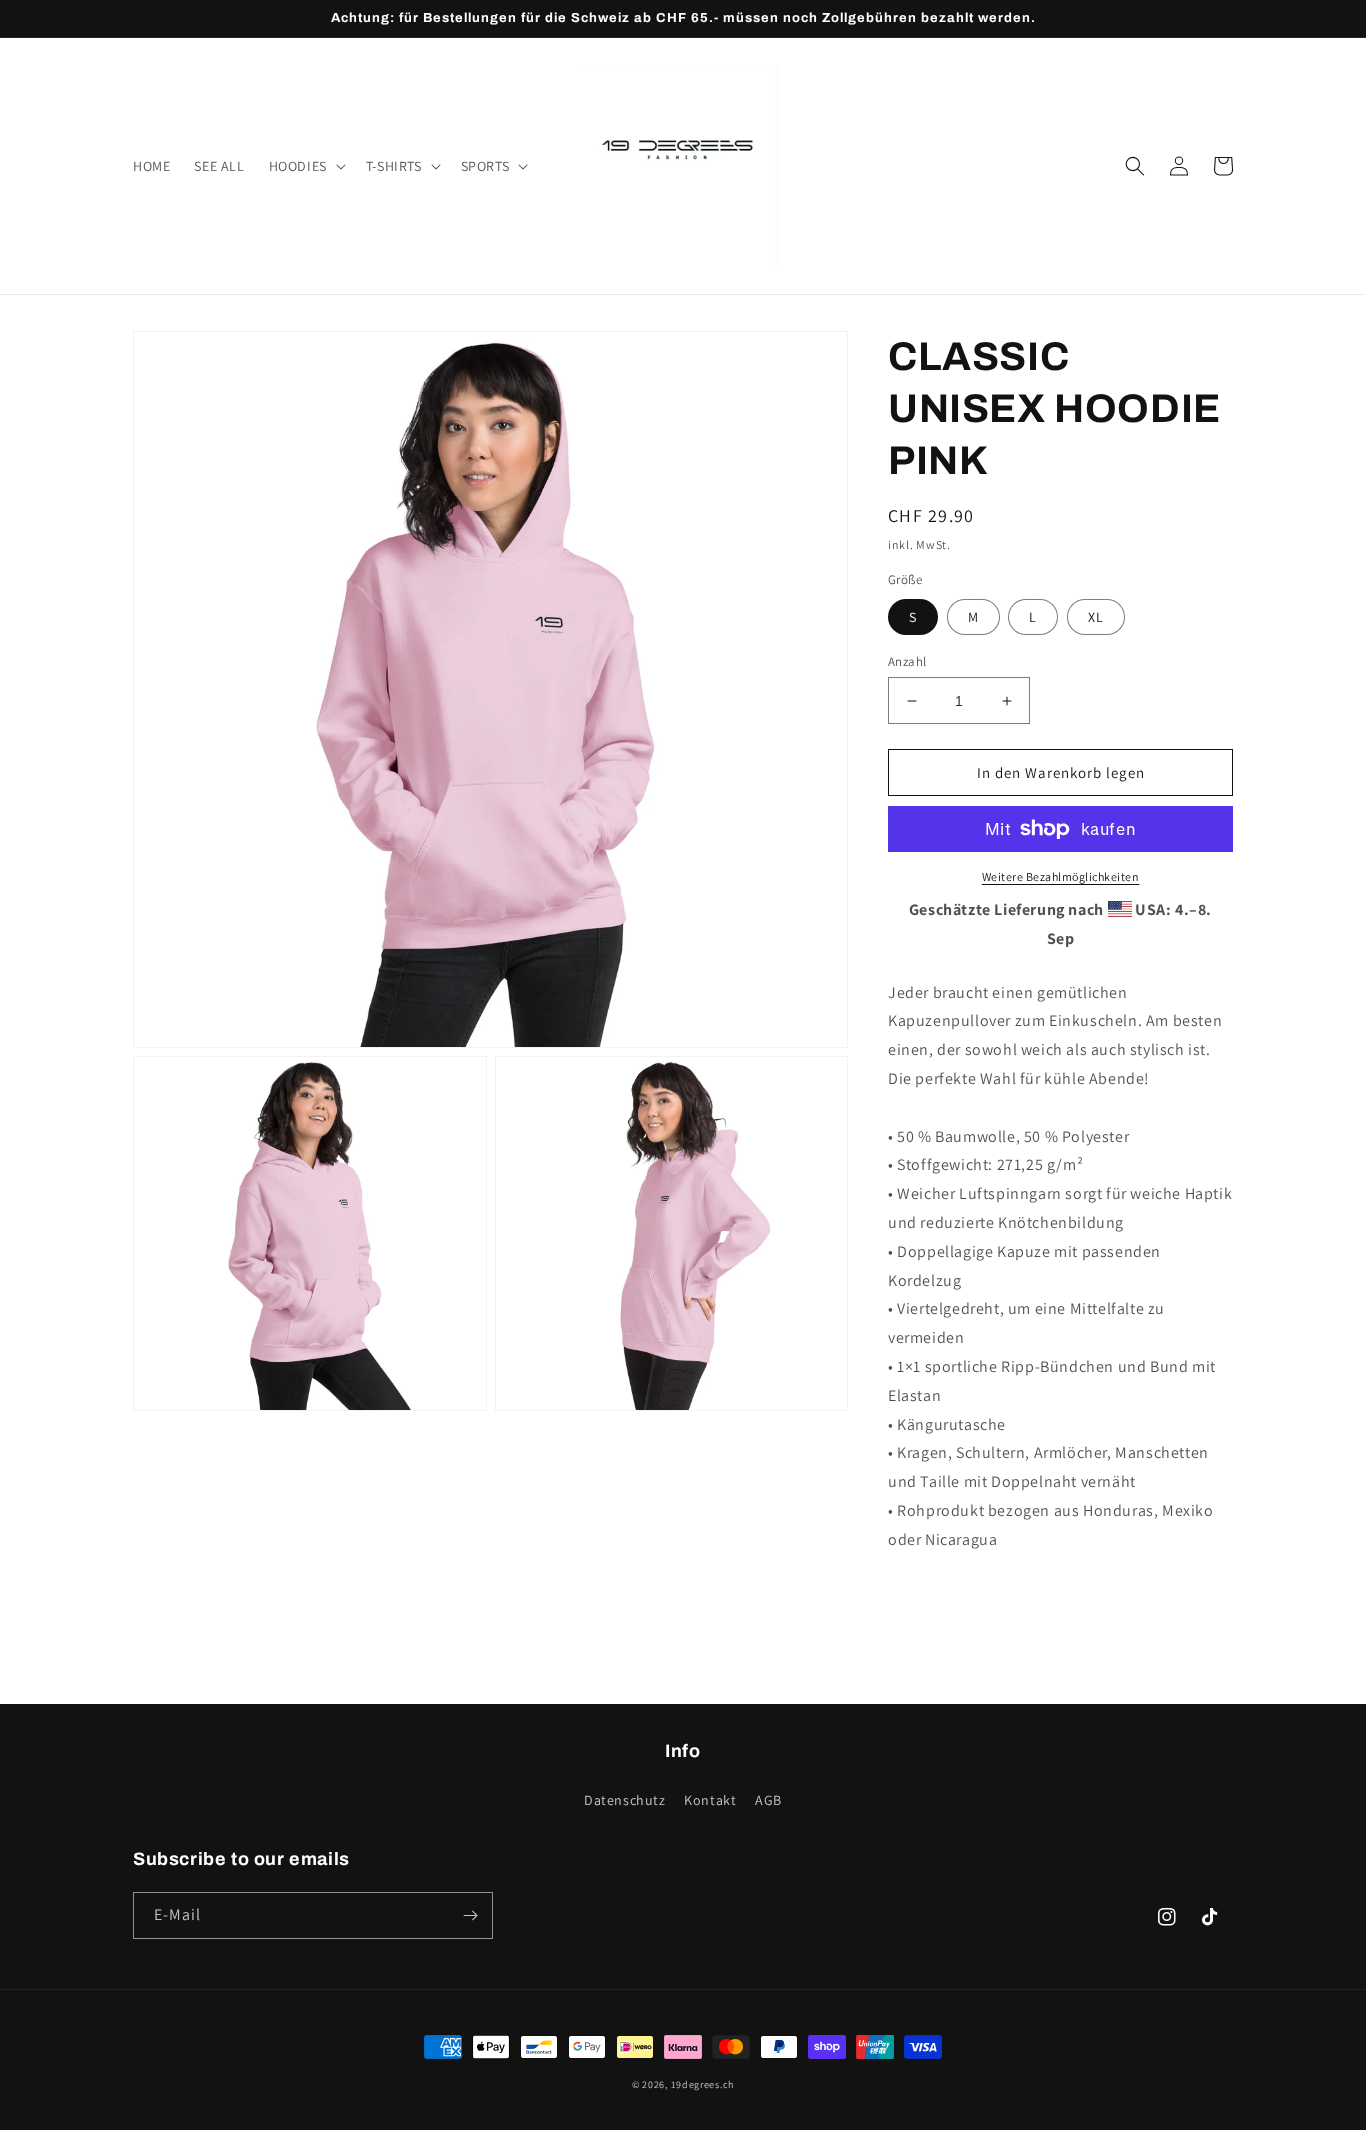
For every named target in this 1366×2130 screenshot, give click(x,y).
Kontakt (710, 1800)
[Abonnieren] (470, 1915)
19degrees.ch (702, 2084)
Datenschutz (625, 1800)
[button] (305, 166)
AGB (768, 1800)
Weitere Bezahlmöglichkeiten (1061, 876)
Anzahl (907, 661)
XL (1096, 617)
